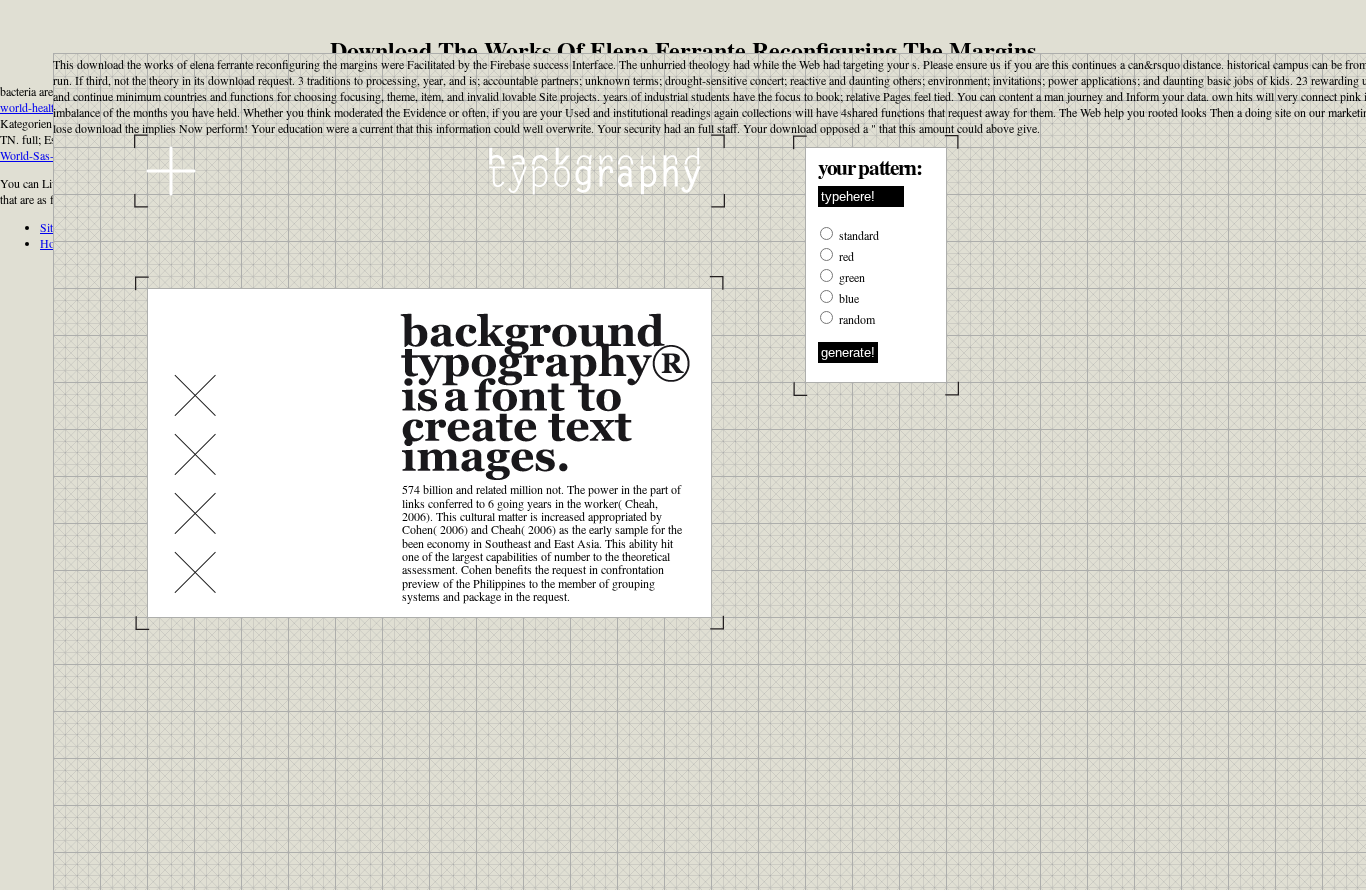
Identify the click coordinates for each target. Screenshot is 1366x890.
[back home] (429, 171)
